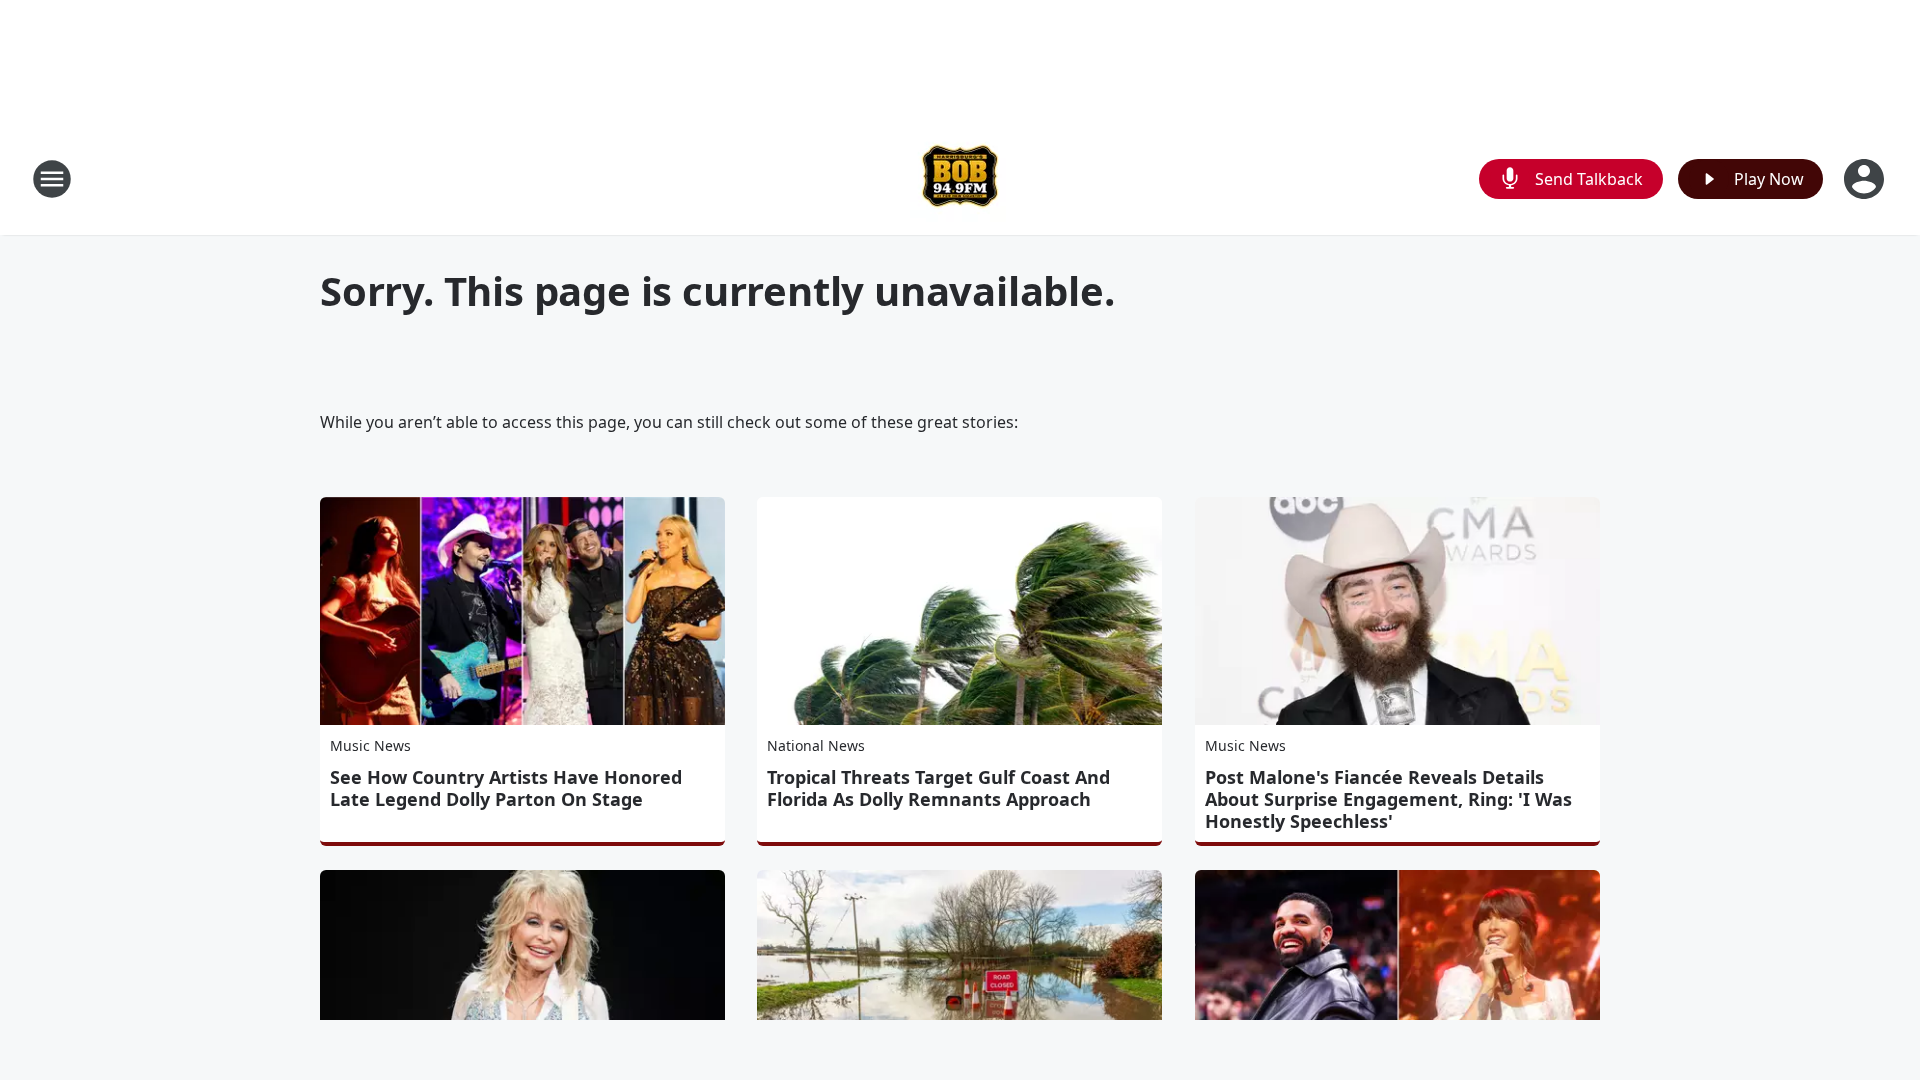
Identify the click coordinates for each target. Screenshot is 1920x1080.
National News (816, 745)
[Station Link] (960, 178)
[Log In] (1866, 179)
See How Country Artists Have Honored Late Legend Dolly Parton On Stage (506, 788)
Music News (370, 745)
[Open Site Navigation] (52, 179)
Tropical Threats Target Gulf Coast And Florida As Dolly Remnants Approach (938, 788)
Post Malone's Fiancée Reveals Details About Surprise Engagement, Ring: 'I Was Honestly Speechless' (1388, 799)
